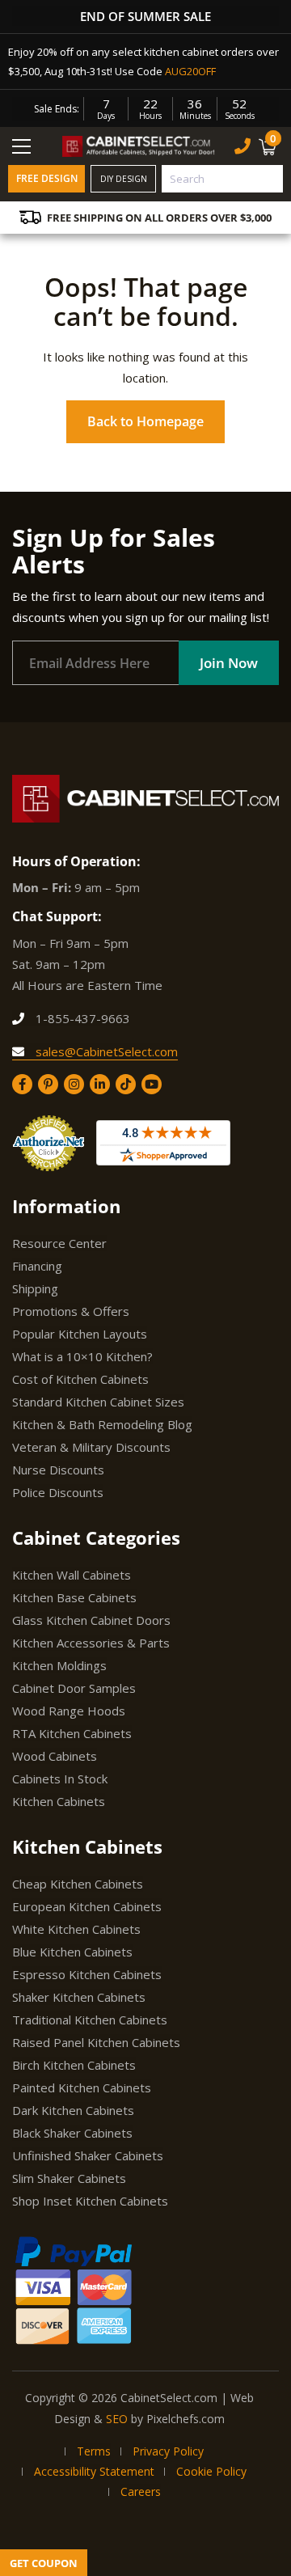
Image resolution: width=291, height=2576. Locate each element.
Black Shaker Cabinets (72, 2133)
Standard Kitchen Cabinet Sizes (98, 1402)
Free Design (47, 178)
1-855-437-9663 (81, 1018)
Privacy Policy (168, 2451)
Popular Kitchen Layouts (80, 1334)
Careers (141, 2491)
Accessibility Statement (94, 2471)
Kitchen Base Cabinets (74, 1597)
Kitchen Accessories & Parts (91, 1643)
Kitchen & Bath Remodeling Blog (102, 1424)
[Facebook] (22, 1084)
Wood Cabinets (55, 1756)
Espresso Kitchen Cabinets (87, 1974)
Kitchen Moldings (59, 1665)
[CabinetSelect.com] (139, 146)
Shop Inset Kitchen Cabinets (90, 2201)
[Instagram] (74, 1084)
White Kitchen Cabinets (76, 1929)
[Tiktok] (126, 1084)
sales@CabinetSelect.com (105, 1051)
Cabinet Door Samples (74, 1688)
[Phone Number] (242, 146)
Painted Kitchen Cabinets (82, 2087)
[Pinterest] (48, 1084)
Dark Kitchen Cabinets (73, 2110)
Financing (37, 1266)
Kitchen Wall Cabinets (72, 1575)
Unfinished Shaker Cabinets (88, 2155)
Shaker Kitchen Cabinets (79, 1997)
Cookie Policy (211, 2471)
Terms (94, 2451)
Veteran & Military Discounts (91, 1447)
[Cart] (270, 146)
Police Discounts (58, 1492)
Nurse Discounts (58, 1470)
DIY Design (124, 179)
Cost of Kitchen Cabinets (80, 1379)
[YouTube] (152, 1084)
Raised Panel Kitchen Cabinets (96, 2042)
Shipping (35, 1288)
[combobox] (222, 179)
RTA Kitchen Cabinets (72, 1733)
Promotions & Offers (71, 1311)
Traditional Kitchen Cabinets (90, 2020)
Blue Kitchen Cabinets (72, 1952)
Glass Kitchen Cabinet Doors (91, 1620)
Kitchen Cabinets (59, 1801)
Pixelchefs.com (186, 2419)
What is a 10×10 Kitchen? (82, 1356)
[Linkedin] (100, 1084)
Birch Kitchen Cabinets (74, 2065)
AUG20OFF (190, 71)
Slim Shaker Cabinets (69, 2178)
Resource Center (59, 1243)
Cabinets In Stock (60, 1779)
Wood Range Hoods (69, 1711)
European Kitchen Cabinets (87, 1906)
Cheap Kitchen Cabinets (78, 1884)
